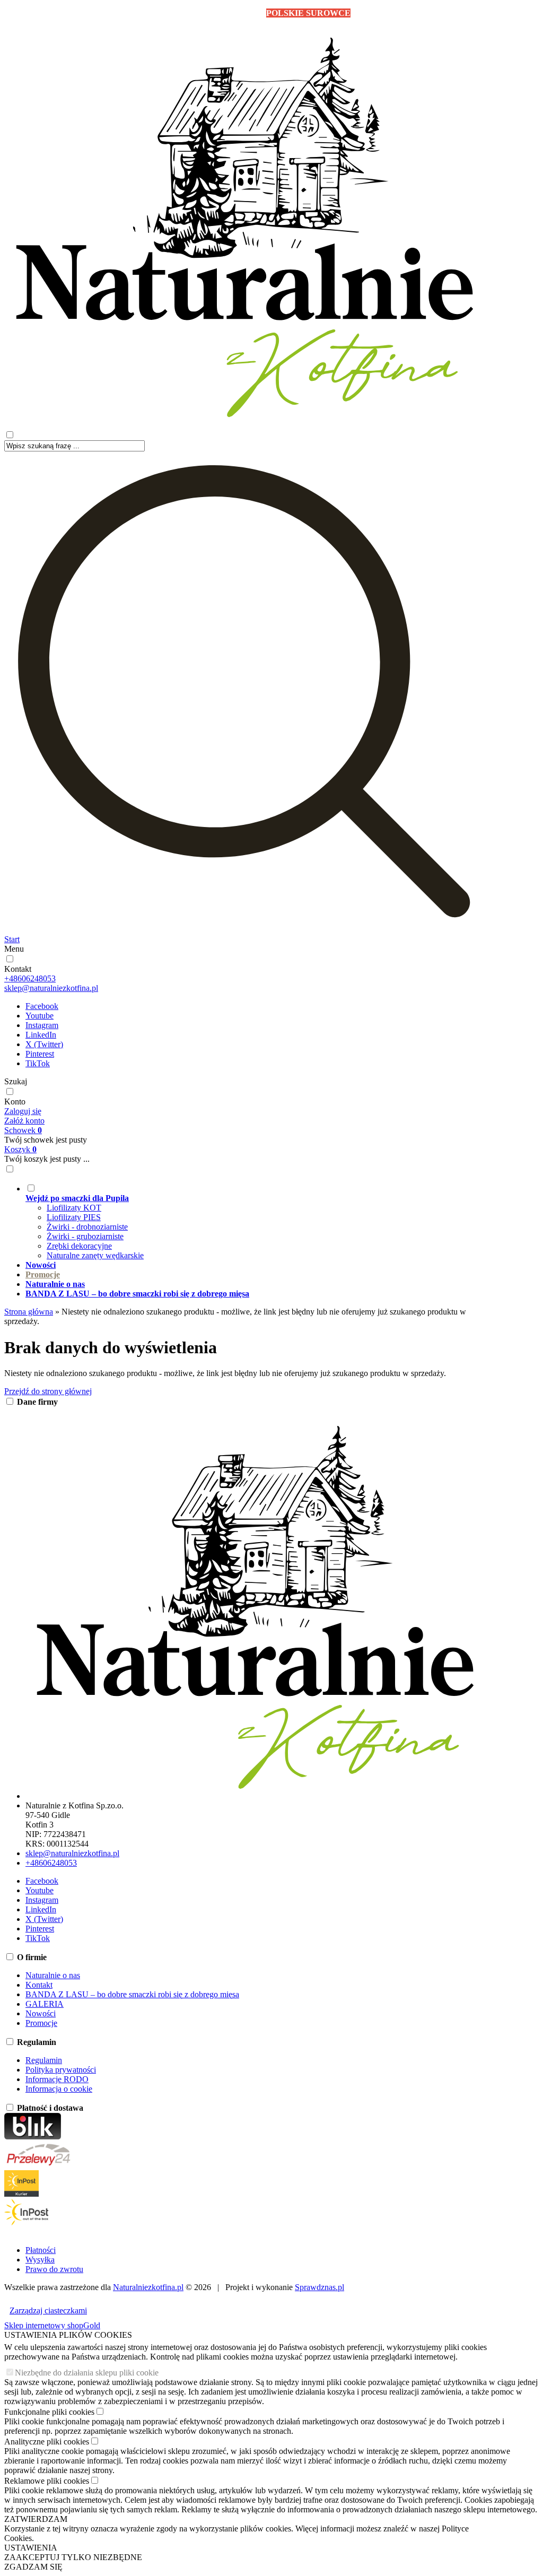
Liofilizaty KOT (74, 1208)
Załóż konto (24, 1121)
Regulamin (44, 2060)
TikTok (38, 1063)
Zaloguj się (23, 1111)
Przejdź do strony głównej (48, 1391)
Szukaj (16, 1081)
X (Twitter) (44, 1044)
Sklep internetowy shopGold (52, 2325)
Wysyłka (40, 2260)
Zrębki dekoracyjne (79, 1246)
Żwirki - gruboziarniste (85, 1236)
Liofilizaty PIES (74, 1217)
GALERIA (45, 2004)
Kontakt (18, 969)
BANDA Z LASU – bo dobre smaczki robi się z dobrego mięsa (132, 1994)
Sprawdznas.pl (319, 2287)
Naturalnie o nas (53, 1975)
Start (12, 939)
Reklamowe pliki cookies (47, 2481)
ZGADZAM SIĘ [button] (33, 2567)
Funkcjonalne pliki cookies (49, 2412)
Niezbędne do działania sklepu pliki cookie (87, 2373)
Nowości (41, 2013)
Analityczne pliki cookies (47, 2442)
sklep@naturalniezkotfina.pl (51, 988)
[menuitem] (255, 1222)
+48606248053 (30, 978)
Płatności (41, 2250)
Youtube (40, 1016)
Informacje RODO (57, 2079)
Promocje (41, 2023)
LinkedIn (41, 1035)
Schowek (23, 1130)
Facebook (42, 1006)
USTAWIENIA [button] (31, 2548)
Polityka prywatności (61, 2070)
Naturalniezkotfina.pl (148, 2287)
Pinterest (40, 1054)
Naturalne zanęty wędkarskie (95, 1255)
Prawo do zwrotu (54, 2269)
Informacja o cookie (59, 2089)
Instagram (42, 1025)
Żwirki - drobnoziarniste (87, 1227)
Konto (15, 1102)
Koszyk (20, 1149)
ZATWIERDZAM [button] (36, 2519)
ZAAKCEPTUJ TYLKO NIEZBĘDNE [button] (73, 2557)
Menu (14, 949)
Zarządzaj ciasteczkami (48, 2310)
